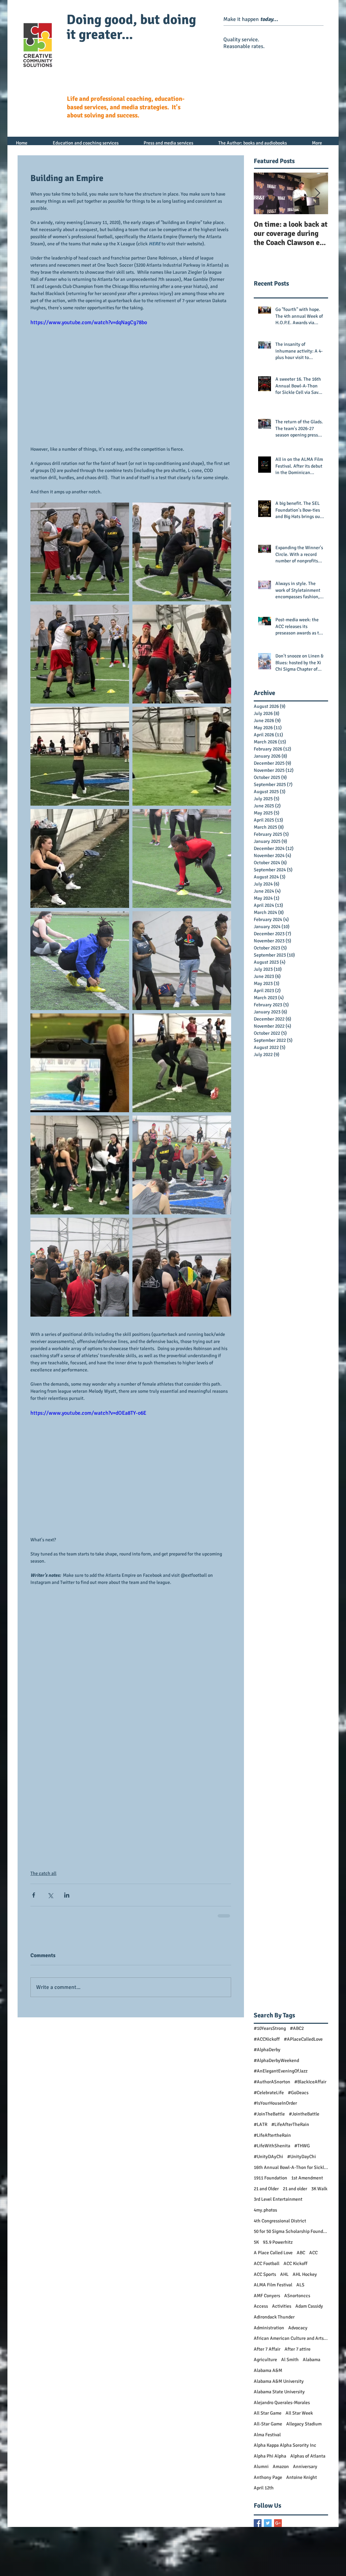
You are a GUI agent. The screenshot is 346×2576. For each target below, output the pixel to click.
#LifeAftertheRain (272, 2135)
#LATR (261, 2124)
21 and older (295, 2189)
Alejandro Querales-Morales (282, 2403)
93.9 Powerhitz (278, 2242)
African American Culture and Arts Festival (291, 2338)
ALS (300, 2285)
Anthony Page (268, 2477)
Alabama (312, 2360)
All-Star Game (268, 2424)
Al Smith (290, 2360)
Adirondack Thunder (274, 2317)
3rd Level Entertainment (278, 2199)
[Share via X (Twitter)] (50, 1895)
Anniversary (305, 2467)
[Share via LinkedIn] (67, 1895)
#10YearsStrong (270, 2028)
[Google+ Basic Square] (278, 2523)
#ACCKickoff (267, 2039)
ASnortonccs (297, 2296)
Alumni (261, 2467)
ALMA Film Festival (273, 2285)
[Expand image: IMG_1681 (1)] (182, 1267)
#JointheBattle (304, 2114)
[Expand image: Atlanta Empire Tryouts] (80, 552)
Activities (282, 2306)
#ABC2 (297, 2028)
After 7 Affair (267, 2349)
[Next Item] (317, 193)
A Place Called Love (273, 2253)
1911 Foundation (270, 2178)
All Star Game (268, 2413)
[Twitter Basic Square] (268, 2523)
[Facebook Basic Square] (258, 2523)
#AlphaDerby (267, 2050)
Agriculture (265, 2360)
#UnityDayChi (302, 2157)
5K (256, 2242)
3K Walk (319, 2189)
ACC (313, 2253)
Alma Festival (267, 2435)
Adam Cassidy (309, 2306)
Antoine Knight (302, 2477)
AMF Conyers (267, 2296)
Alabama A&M (268, 2370)
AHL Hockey (305, 2274)
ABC (301, 2253)
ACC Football (267, 2264)
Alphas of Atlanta (308, 2456)
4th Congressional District (280, 2221)
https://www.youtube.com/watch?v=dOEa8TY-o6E (88, 1413)
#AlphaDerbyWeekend (276, 2060)
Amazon (281, 2467)
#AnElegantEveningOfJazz (281, 2071)
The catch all (43, 1873)
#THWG (302, 2146)
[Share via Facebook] (34, 1895)
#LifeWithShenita (272, 2146)
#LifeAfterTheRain (290, 2124)
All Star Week (299, 2413)
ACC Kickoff (295, 2264)
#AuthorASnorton (272, 2082)
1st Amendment (307, 2178)
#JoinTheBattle (269, 2114)
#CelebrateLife (269, 2093)
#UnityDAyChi (268, 2157)
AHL (284, 2274)
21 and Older (266, 2189)
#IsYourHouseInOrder (275, 2103)
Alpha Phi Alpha (270, 2456)
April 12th (264, 2488)
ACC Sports (265, 2274)
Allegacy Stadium (304, 2424)
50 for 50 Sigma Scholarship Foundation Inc (291, 2231)
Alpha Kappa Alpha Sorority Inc (285, 2445)
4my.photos (265, 2210)
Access (261, 2306)
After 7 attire (298, 2349)
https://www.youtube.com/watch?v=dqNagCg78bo (89, 322)
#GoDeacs (298, 2093)
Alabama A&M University (279, 2381)
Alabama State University (279, 2392)
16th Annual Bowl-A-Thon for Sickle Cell (291, 2167)
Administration (269, 2328)
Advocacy (298, 2328)
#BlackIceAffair (310, 2082)
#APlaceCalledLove (303, 2039)
